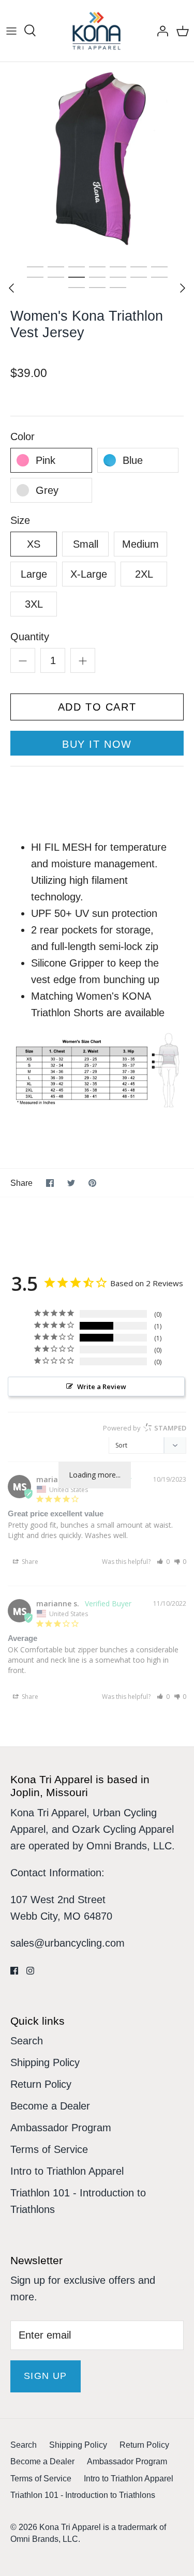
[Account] (160, 31)
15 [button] (77, 287)
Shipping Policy (45, 2062)
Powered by (145, 1428)
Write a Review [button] (102, 1387)
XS (34, 544)
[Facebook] (14, 1971)
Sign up (46, 2376)
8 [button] (35, 277)
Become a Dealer (50, 2106)
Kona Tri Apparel (70, 2527)
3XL (34, 604)
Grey (47, 490)
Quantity (30, 637)
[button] (163, 1562)
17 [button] (118, 287)
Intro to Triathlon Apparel (67, 2171)
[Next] (183, 288)
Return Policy (41, 2084)
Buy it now (97, 744)
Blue (133, 460)
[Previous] (11, 288)
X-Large (89, 574)
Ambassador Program (61, 2128)
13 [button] (139, 277)
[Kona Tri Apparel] (97, 31)
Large (34, 574)
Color (23, 436)
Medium (140, 544)
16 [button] (97, 287)
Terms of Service (49, 2149)
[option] (97, 159)
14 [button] (159, 277)
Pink (46, 460)
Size (20, 520)
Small (86, 544)
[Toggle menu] (11, 31)
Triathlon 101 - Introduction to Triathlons (83, 2495)
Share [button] (29, 1562)
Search (27, 2041)
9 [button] (56, 277)
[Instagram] (30, 1971)
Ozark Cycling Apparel (123, 1829)
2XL (144, 574)
